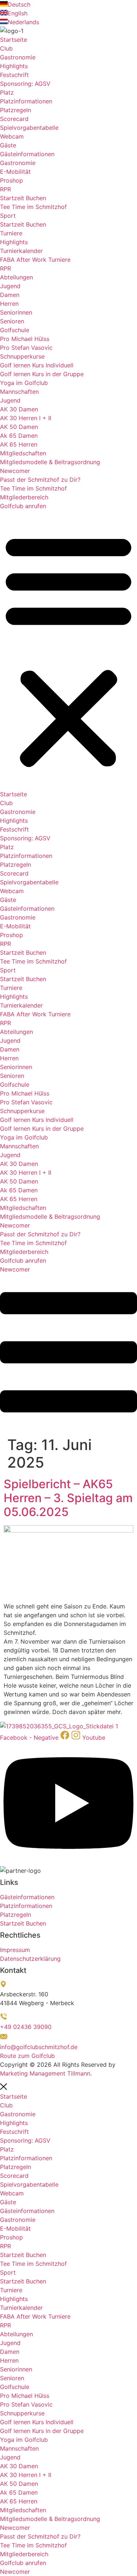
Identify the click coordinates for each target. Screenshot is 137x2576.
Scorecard (14, 119)
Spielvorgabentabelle (29, 128)
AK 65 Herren (19, 444)
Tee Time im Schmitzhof (33, 207)
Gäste (8, 145)
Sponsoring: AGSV (25, 84)
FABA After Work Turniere (35, 260)
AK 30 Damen (19, 409)
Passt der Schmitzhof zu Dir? (40, 480)
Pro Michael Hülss (25, 339)
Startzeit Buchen (23, 198)
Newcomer (15, 471)
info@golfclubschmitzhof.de (39, 2047)
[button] (68, 650)
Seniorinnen (16, 312)
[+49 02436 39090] (4, 2018)
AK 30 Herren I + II (26, 418)
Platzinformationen (26, 101)
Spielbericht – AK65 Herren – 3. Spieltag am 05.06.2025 (68, 1498)
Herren (9, 304)
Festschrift (14, 75)
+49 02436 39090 (26, 2027)
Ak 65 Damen (19, 436)
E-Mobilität (15, 172)
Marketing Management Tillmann (45, 2073)
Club (6, 48)
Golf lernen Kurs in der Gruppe (42, 374)
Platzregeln (16, 110)
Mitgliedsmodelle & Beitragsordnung (50, 462)
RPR (5, 189)
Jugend (11, 286)
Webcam (12, 136)
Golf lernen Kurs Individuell (37, 365)
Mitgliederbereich (24, 497)
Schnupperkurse (22, 356)
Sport (8, 216)
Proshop (12, 180)
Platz (7, 92)
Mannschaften (19, 392)
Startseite (14, 40)
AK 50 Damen (19, 427)
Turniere (11, 233)
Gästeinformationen (27, 154)
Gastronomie (18, 57)
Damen (10, 295)
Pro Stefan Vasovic (26, 348)
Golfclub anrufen (23, 506)
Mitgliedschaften (23, 453)
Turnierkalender (21, 251)
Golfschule (15, 330)
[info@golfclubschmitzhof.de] (4, 2038)
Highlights (14, 66)
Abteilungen (16, 277)
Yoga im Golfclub (24, 383)
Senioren (12, 321)
